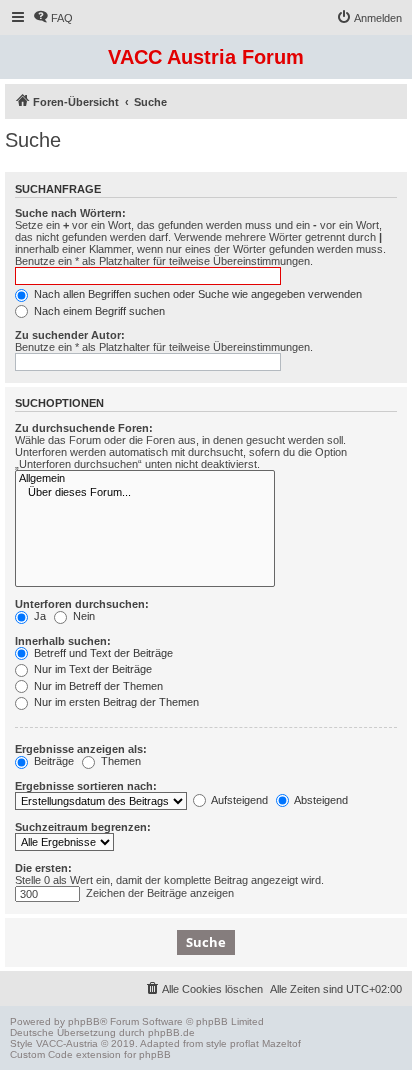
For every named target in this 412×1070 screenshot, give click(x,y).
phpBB (84, 1021)
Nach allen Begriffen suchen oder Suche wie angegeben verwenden (196, 294)
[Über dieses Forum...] (145, 493)
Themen (119, 761)
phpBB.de (171, 1032)
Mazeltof (281, 1043)
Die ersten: (43, 868)
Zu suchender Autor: (70, 335)
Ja (38, 616)
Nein (82, 616)
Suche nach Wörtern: (70, 213)
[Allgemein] (145, 479)
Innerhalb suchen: (63, 641)
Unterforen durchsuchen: (82, 604)
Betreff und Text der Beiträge (102, 653)
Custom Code (41, 1054)
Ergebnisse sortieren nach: (86, 786)
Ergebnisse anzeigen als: (81, 749)
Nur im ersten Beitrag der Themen (115, 702)
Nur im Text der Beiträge (91, 669)
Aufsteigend (238, 800)
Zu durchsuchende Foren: (84, 428)
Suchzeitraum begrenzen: (83, 827)
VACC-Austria (67, 1043)
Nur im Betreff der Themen (97, 686)
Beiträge (52, 761)
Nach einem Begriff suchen (98, 311)
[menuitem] (53, 18)
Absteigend (320, 800)
